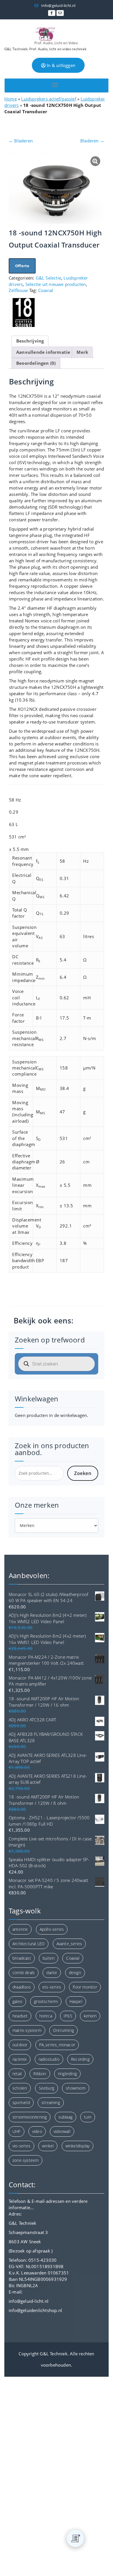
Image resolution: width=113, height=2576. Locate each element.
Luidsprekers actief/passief (49, 99)
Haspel (76, 2001)
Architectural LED (29, 1944)
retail (17, 2074)
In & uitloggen (60, 65)
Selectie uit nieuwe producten (56, 284)
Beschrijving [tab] (30, 341)
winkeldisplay (78, 2146)
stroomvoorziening (30, 2117)
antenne (20, 1929)
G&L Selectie (48, 278)
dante (52, 1973)
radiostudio (49, 2059)
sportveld (21, 2102)
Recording (80, 2059)
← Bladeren (21, 141)
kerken (90, 2016)
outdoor (20, 2045)
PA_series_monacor (57, 2045)
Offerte (22, 266)
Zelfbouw (18, 290)
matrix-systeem (27, 2030)
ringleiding (67, 2074)
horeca (46, 2016)
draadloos (22, 1987)
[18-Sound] (23, 313)
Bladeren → (92, 141)
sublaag (65, 2117)
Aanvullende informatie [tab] (43, 352)
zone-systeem (25, 2160)
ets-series (52, 1987)
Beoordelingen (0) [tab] (36, 363)
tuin (88, 2117)
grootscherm (46, 2001)
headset (20, 2016)
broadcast (22, 1958)
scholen (20, 2088)
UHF (17, 2131)
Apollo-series (52, 1929)
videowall (62, 2131)
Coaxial (46, 290)
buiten (49, 1958)
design (75, 1973)
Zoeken (83, 1473)
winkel (48, 2146)
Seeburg (47, 2088)
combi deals (24, 1973)
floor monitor (85, 1987)
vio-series (21, 2146)
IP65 (68, 2016)
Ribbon (40, 2074)
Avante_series (69, 1944)
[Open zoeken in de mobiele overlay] (57, 1364)
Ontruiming (63, 2030)
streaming (51, 2102)
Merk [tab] (82, 352)
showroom (76, 2088)
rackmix (20, 2059)
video (37, 2131)
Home (11, 99)
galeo (17, 2001)
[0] (76, 2538)
